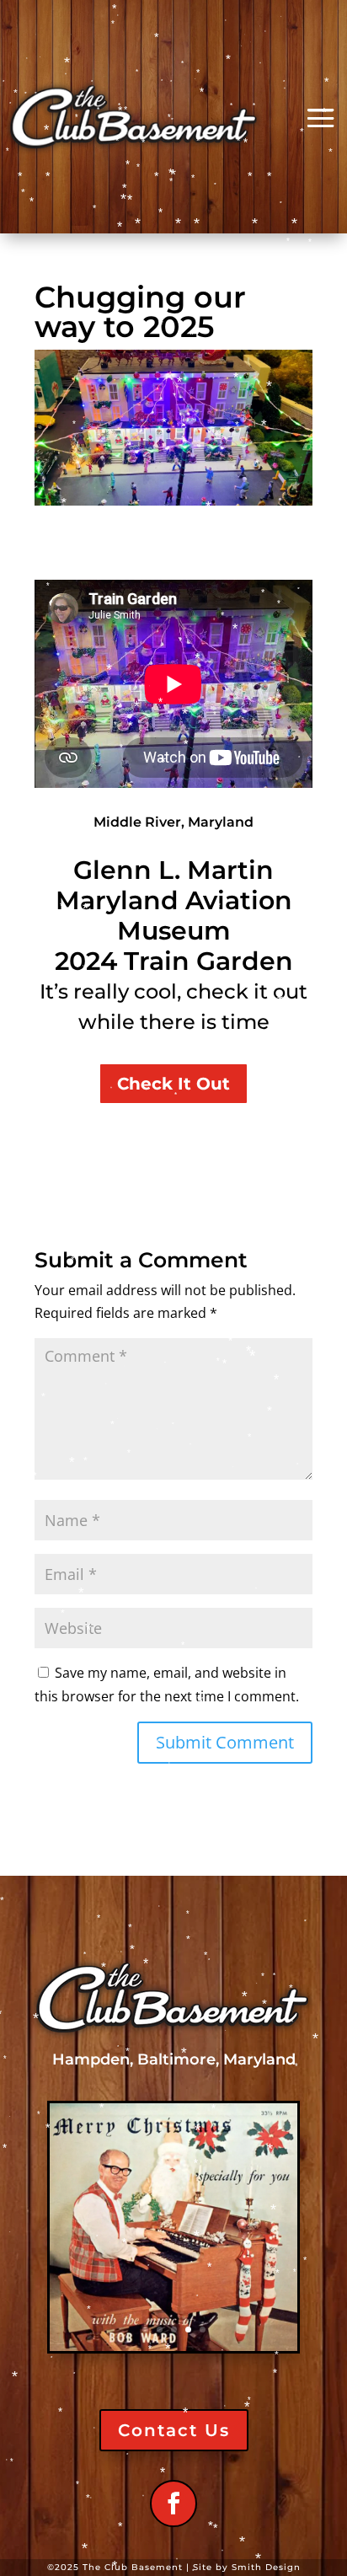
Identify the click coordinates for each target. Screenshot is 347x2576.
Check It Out (173, 1084)
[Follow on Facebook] (173, 2504)
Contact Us (174, 2430)
